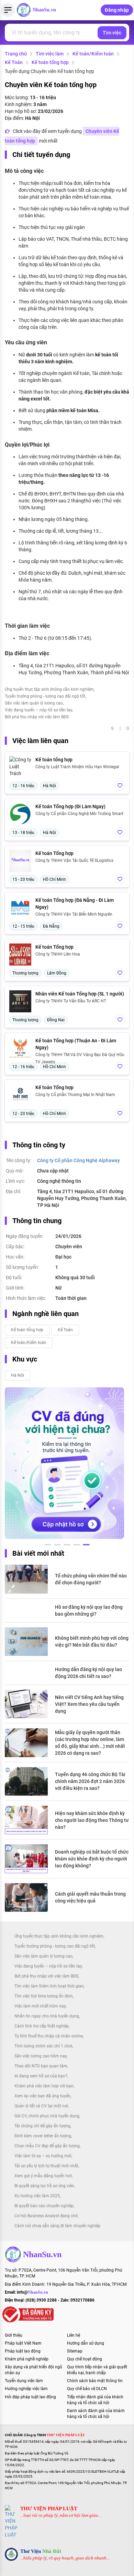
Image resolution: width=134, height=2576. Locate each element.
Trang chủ (16, 54)
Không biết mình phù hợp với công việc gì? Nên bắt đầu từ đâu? (92, 1641)
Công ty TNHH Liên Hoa (58, 954)
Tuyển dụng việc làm (24, 2381)
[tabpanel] (64, 1463)
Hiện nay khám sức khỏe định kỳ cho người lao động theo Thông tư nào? (92, 1820)
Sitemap (75, 2351)
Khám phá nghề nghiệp (27, 2359)
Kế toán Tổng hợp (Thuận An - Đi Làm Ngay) (76, 1044)
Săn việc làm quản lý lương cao (34, 703)
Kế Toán (14, 62)
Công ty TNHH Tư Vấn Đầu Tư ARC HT (71, 1001)
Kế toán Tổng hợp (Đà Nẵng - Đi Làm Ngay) (75, 904)
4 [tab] (77, 1546)
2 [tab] (57, 1546)
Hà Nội (18, 1375)
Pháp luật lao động (23, 2351)
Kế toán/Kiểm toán (93, 54)
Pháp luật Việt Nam (23, 2343)
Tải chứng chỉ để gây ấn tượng (42, 2126)
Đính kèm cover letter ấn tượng (43, 2136)
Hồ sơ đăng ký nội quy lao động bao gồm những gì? (89, 1610)
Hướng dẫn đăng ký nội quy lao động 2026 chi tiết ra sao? (88, 1673)
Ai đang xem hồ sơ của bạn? (41, 2076)
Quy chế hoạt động (85, 2359)
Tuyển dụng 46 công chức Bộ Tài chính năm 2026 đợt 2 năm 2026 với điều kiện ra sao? (90, 1781)
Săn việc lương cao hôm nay (41, 2056)
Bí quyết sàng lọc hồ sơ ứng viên (44, 2186)
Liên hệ (74, 2335)
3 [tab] (67, 1546)
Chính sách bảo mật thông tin (95, 2381)
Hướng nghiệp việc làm (26, 2389)
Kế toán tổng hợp (50, 62)
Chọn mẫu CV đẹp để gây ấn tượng (47, 2146)
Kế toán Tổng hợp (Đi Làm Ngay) (70, 806)
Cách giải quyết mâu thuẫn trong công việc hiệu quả (90, 1897)
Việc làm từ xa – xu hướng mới (43, 2156)
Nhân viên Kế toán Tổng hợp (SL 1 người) (80, 994)
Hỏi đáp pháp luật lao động (30, 2397)
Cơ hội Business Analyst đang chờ (46, 2216)
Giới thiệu (14, 2335)
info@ (32, 2292)
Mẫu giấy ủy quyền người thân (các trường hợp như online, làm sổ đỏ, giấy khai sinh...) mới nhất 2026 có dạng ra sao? (90, 1743)
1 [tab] (48, 1546)
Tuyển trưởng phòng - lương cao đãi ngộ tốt (45, 696)
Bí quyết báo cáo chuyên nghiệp (44, 2206)
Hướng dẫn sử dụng (86, 2343)
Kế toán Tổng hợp (54, 853)
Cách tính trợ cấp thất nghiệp (42, 2026)
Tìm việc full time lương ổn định (44, 1996)
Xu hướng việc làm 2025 (37, 2196)
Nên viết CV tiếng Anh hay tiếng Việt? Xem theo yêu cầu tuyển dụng (89, 1704)
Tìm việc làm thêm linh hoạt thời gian (49, 1986)
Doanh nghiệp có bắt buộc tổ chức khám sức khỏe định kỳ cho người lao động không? (92, 1859)
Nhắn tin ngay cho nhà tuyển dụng (47, 2016)
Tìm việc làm (50, 54)
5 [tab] (86, 1546)
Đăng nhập (117, 10)
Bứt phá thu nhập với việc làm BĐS (37, 717)
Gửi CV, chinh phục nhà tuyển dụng (47, 2116)
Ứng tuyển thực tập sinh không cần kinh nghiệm (49, 689)
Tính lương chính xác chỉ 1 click (43, 2046)
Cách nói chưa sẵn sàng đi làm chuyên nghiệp (57, 2226)
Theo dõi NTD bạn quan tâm (41, 2066)
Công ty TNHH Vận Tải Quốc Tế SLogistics (74, 861)
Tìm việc (112, 33)
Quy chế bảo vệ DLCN (87, 2389)
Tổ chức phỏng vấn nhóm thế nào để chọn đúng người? (91, 1579)
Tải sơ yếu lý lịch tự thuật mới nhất (46, 2166)
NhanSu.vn (44, 10)
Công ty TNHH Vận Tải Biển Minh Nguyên (74, 914)
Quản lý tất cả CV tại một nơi (41, 2106)
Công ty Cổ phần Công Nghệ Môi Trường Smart (79, 814)
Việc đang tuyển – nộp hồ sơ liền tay (38, 710)
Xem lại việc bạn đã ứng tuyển (42, 2096)
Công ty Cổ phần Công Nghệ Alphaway (79, 1160)
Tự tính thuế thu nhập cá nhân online (49, 2036)
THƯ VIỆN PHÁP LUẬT (49, 2509)
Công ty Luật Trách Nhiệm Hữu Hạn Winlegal (77, 767)
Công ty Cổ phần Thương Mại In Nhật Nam (75, 1095)
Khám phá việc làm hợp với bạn (44, 2086)
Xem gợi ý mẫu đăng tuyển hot (43, 2176)
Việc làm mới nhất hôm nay (40, 2006)
